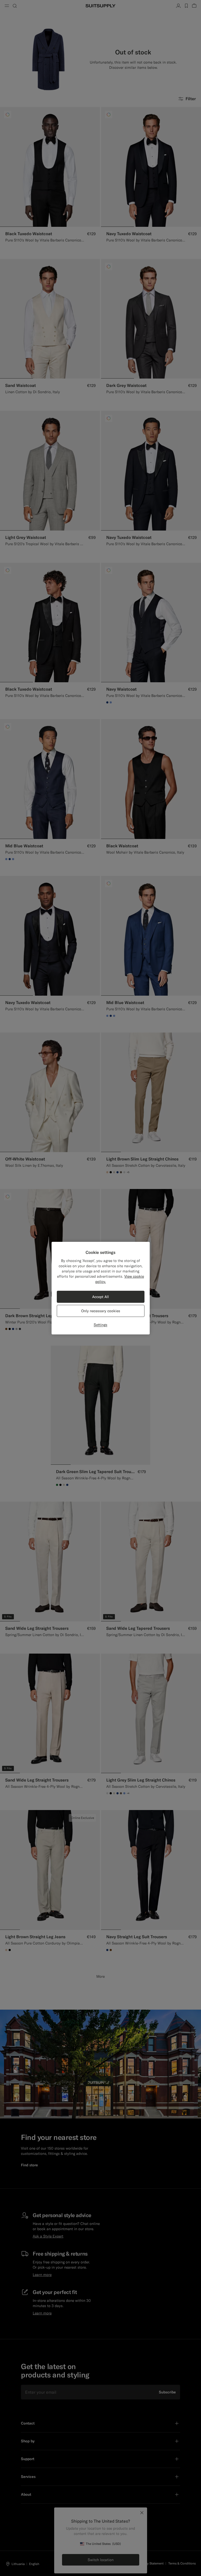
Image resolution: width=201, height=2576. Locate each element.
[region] (101, 1288)
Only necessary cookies (101, 1311)
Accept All (100, 1297)
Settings (100, 1325)
